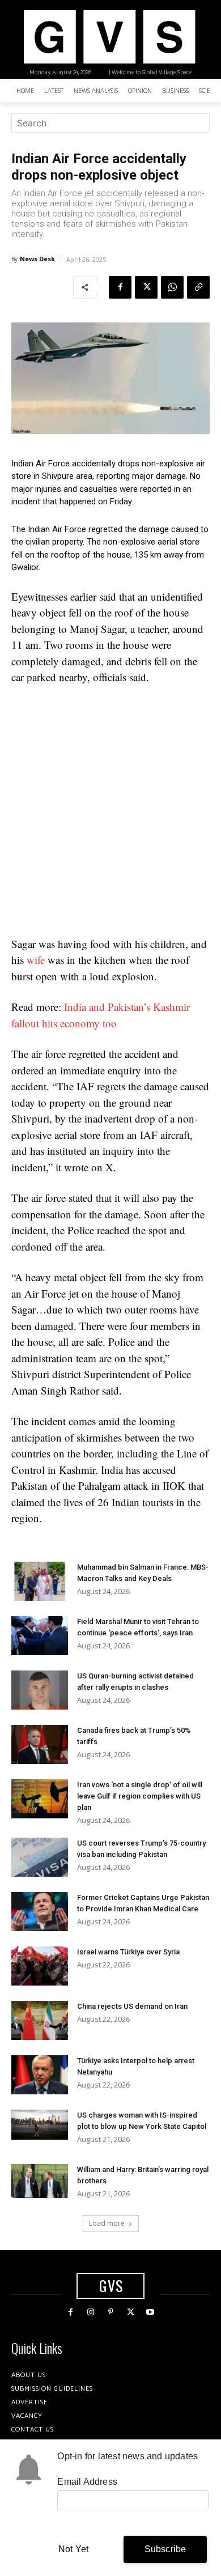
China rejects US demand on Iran (132, 2006)
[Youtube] (150, 2312)
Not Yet (73, 2549)
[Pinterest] (110, 2312)
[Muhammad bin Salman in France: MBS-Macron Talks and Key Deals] (40, 1581)
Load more (107, 2223)
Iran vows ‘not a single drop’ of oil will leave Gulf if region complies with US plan (140, 1796)
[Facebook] (120, 287)
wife (36, 960)
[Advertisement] (110, 811)
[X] (146, 287)
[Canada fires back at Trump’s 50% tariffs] (40, 1744)
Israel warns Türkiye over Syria (128, 1952)
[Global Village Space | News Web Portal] (109, 37)
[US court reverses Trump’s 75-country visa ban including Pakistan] (40, 1857)
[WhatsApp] (172, 287)
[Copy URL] (198, 287)
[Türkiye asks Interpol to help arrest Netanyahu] (40, 2075)
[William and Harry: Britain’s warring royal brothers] (40, 2181)
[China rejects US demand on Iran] (40, 2020)
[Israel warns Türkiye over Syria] (40, 1966)
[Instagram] (90, 2312)
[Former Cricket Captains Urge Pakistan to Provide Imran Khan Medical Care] (40, 1912)
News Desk (37, 259)
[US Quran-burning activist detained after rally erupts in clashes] (40, 1690)
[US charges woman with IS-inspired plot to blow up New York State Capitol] (40, 2125)
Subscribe (165, 2549)
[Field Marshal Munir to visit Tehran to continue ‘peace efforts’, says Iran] (40, 1636)
